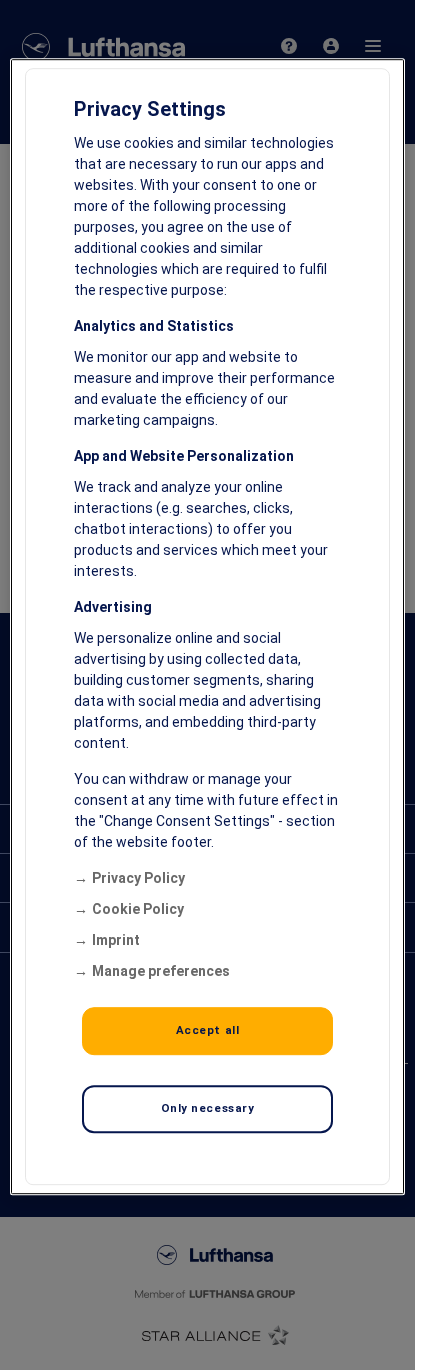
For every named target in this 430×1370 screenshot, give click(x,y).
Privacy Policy (138, 878)
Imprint (116, 940)
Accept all (208, 1030)
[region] (207, 626)
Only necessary (208, 1108)
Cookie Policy (138, 909)
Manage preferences (161, 971)
